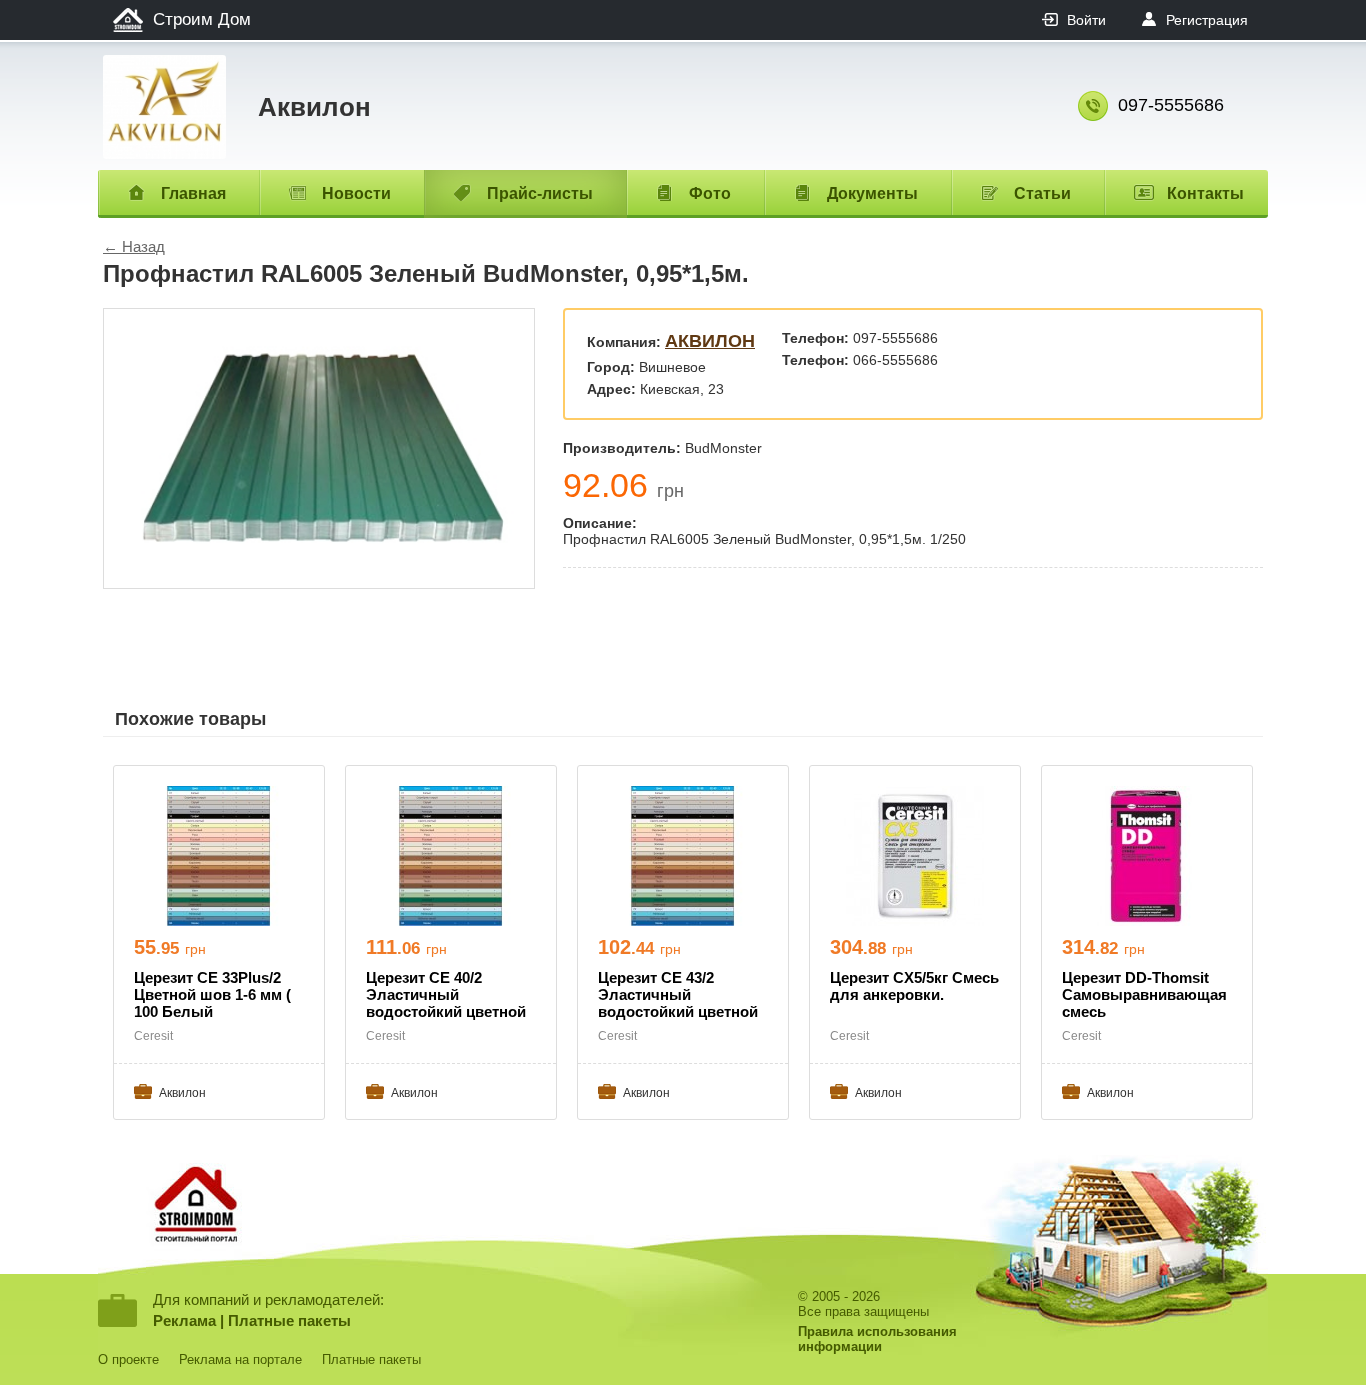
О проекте (128, 1359)
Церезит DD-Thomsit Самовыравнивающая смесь (1144, 994)
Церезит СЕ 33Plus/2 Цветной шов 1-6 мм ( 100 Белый (212, 994)
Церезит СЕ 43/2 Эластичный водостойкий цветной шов (678, 996)
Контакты (1205, 193)
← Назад (134, 246)
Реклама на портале (240, 1359)
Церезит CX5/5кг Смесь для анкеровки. (914, 986)
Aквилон (710, 341)
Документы (872, 193)
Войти (1086, 20)
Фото (710, 193)
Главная (193, 193)
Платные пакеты (289, 1320)
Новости (356, 193)
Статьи (1042, 193)
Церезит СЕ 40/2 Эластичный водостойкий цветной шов (446, 996)
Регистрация (1207, 20)
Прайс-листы (540, 193)
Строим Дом (202, 19)
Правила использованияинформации (877, 1339)
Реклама (184, 1320)
